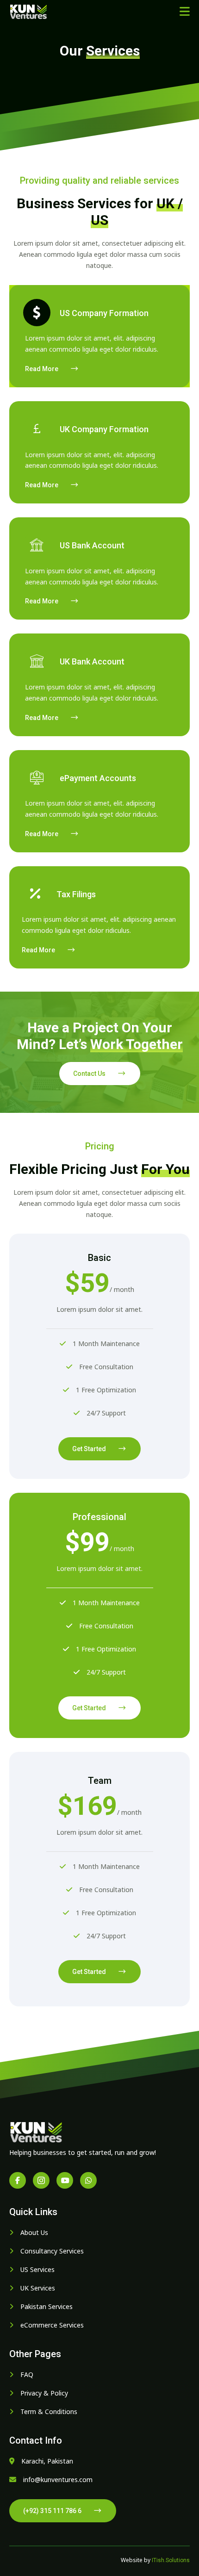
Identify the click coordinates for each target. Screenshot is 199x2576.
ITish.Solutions (171, 2560)
